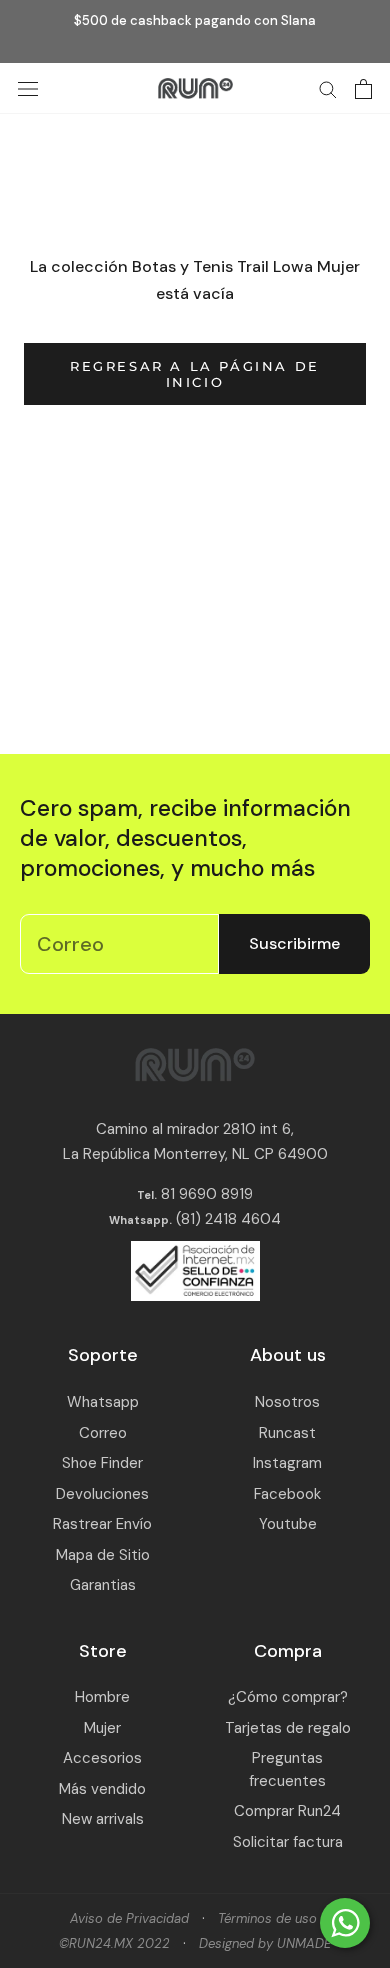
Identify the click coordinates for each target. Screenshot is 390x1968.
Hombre (102, 1697)
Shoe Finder (102, 1463)
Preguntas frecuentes (287, 1769)
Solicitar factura (288, 1842)
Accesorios (102, 1758)
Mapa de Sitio (103, 1555)
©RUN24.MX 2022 (114, 1943)
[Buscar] (328, 88)
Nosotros (287, 1402)
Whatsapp (103, 1402)
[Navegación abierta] (28, 88)
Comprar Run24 (287, 1811)
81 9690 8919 (205, 1194)
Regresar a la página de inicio (195, 374)
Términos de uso (267, 1918)
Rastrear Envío (102, 1524)
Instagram (287, 1463)
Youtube (288, 1524)
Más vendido (102, 1789)
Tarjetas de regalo (288, 1728)
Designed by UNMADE (265, 1943)
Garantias (103, 1585)
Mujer (102, 1728)
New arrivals (103, 1819)
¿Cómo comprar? (288, 1697)
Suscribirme (294, 943)
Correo (103, 1433)
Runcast (287, 1433)
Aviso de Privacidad (129, 1918)
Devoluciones (102, 1494)
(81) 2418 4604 (228, 1219)
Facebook (287, 1494)
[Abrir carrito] (363, 89)
